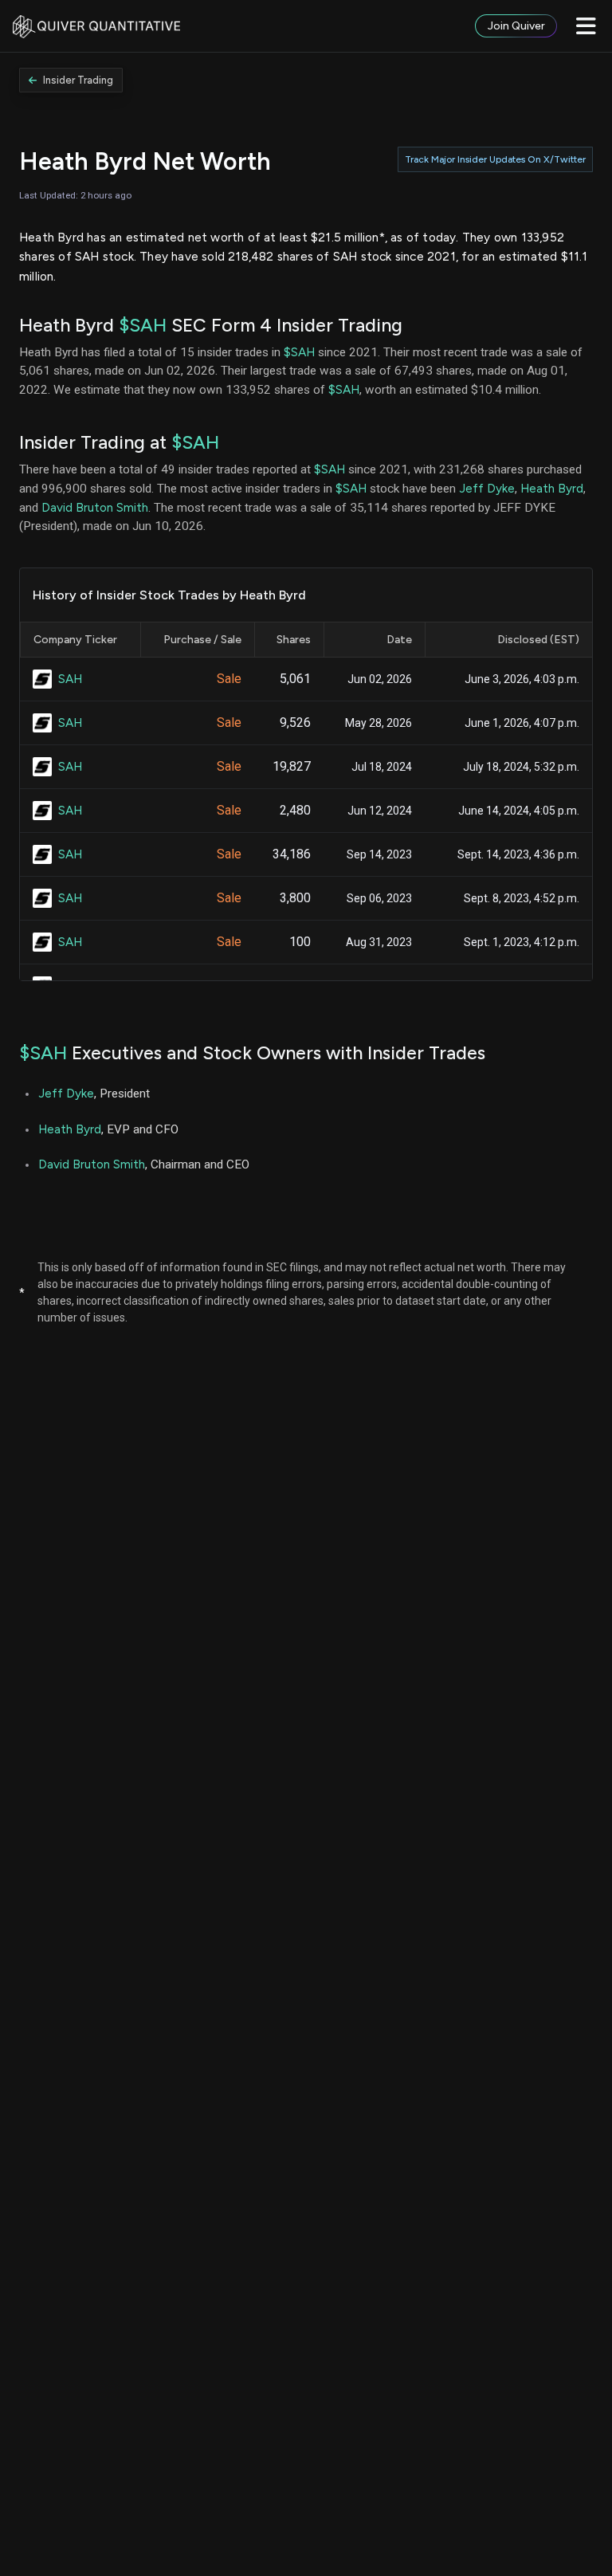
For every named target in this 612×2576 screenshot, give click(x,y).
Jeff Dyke (487, 488)
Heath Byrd (552, 488)
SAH (70, 679)
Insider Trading (78, 80)
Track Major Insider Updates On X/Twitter (495, 159)
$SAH (143, 325)
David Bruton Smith (95, 507)
